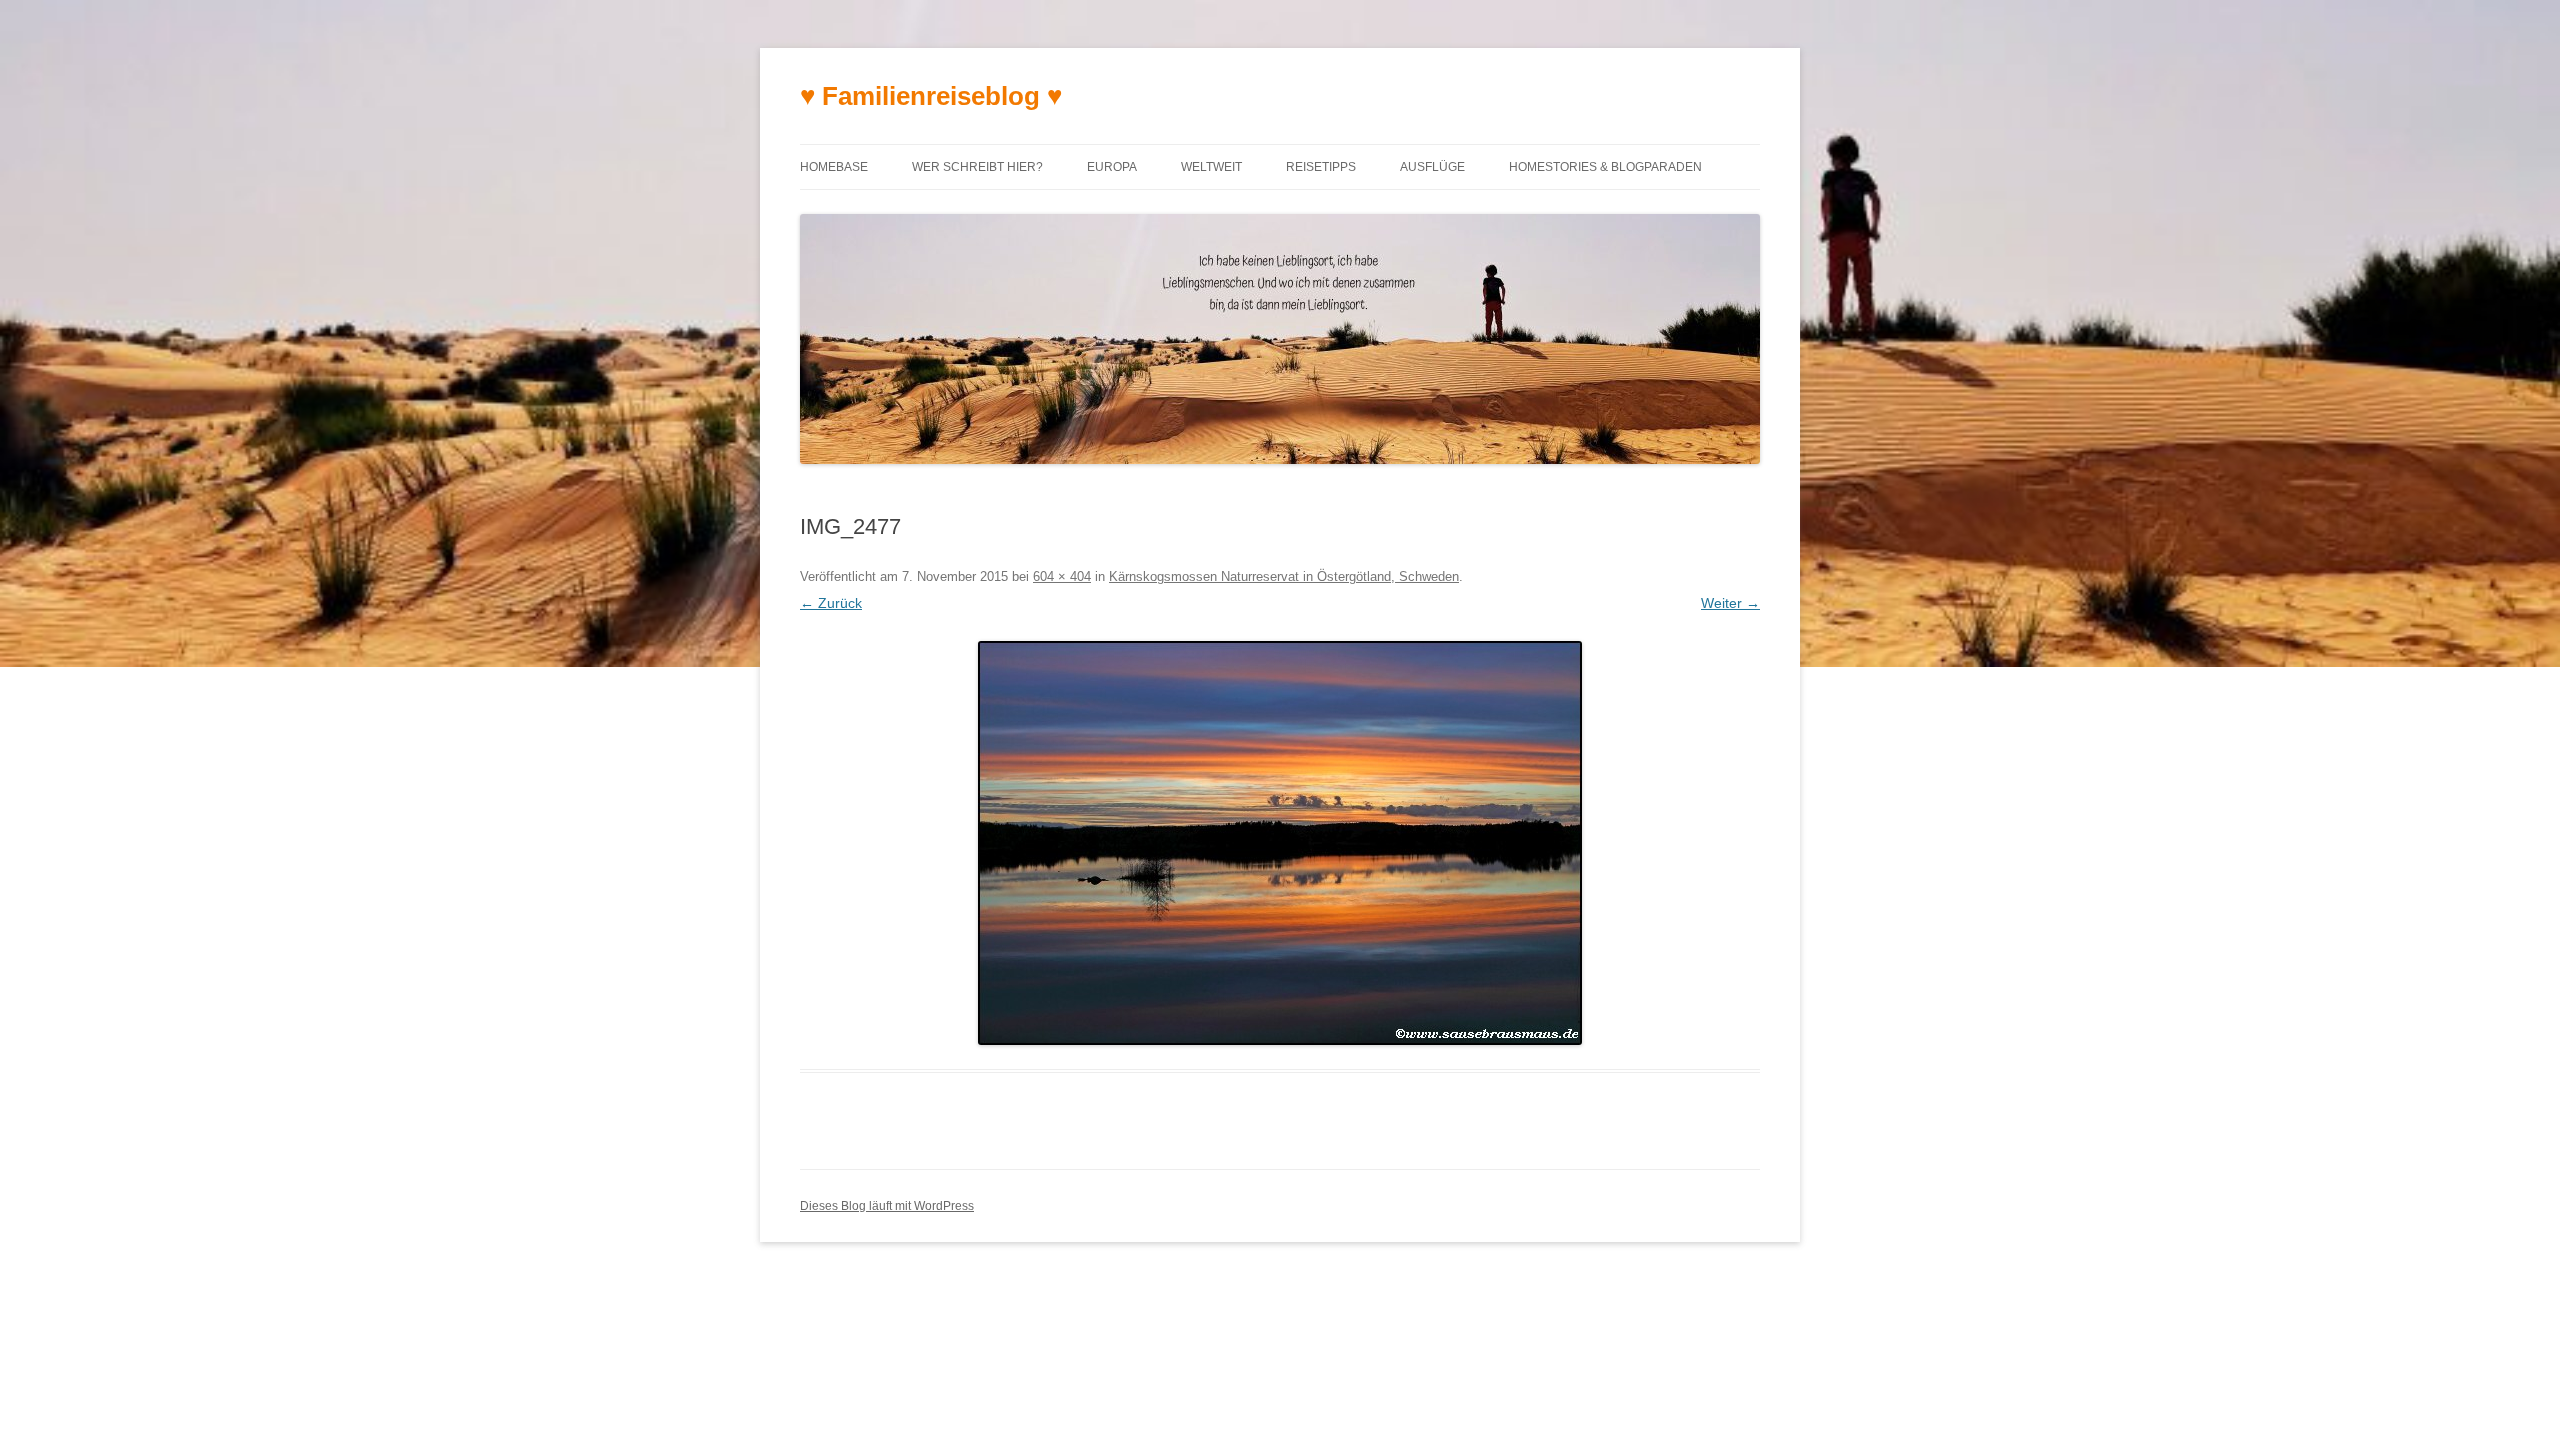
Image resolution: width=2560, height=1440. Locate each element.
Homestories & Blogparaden (1605, 167)
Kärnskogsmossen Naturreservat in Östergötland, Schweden (1284, 576)
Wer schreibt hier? (977, 167)
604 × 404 (1062, 576)
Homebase (834, 167)
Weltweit (1211, 167)
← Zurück (831, 603)
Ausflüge (1432, 167)
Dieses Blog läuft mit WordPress (887, 1206)
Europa (1112, 167)
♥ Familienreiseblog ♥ (931, 96)
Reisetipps (1321, 167)
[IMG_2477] (1280, 843)
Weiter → (1730, 603)
